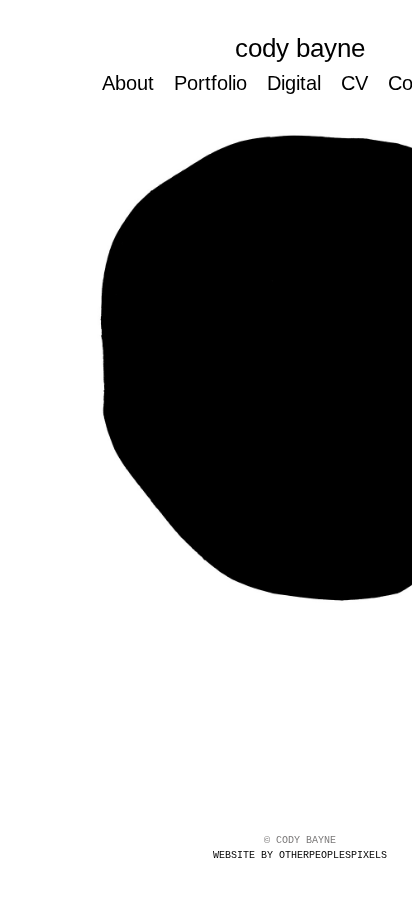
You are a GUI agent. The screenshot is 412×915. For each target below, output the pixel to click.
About (124, 82)
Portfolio (210, 82)
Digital (299, 82)
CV (361, 82)
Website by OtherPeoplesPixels (300, 855)
